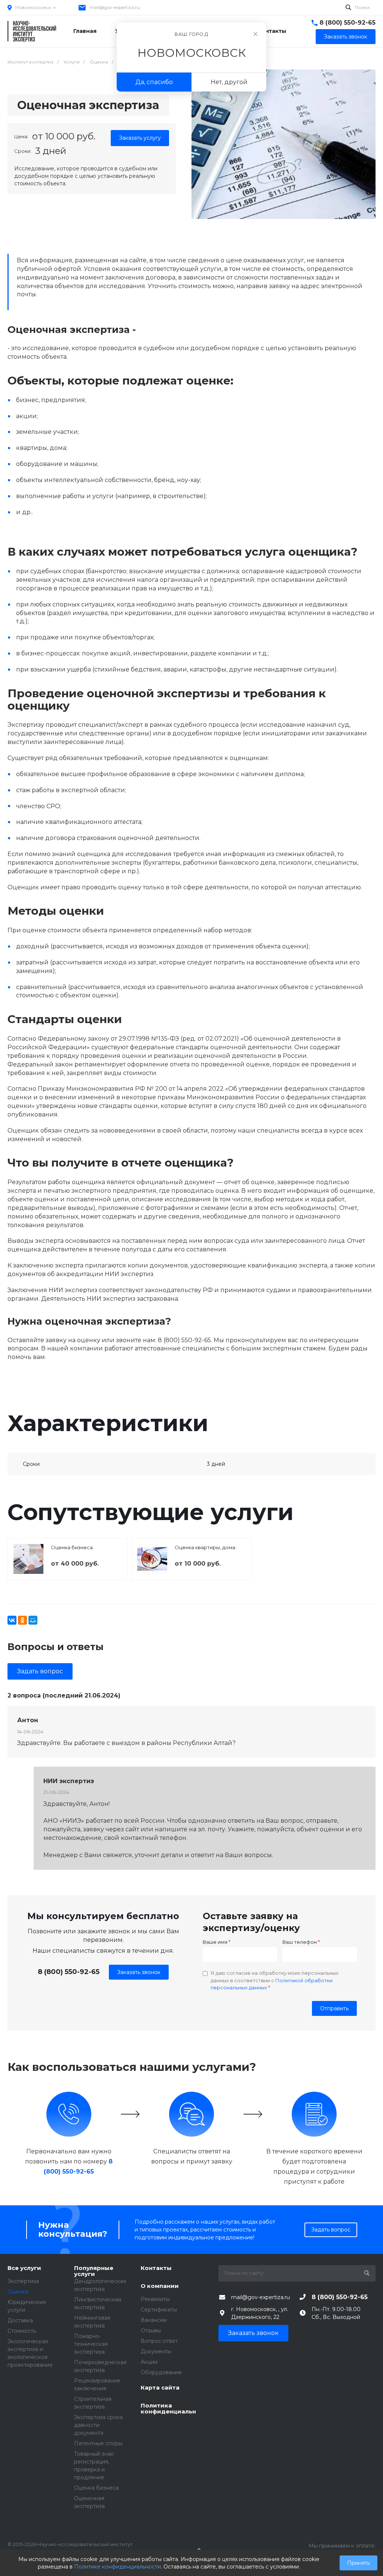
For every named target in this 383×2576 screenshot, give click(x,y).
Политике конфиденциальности (117, 2567)
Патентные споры (98, 2443)
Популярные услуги (94, 2271)
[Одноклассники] (22, 1620)
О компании (160, 2286)
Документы (156, 2351)
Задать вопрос (40, 1671)
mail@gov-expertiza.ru (115, 7)
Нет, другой (229, 82)
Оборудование (161, 2372)
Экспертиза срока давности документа (98, 2425)
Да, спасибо (154, 82)
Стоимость (22, 2331)
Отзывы (151, 2331)
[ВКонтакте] (12, 1620)
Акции (149, 2362)
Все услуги (24, 2268)
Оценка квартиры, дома (205, 1547)
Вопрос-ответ (159, 2341)
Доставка (20, 2320)
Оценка (18, 2292)
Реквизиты (155, 2299)
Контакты (156, 2268)
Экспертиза (23, 2281)
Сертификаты (159, 2310)
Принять (359, 2563)
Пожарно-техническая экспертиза (91, 2344)
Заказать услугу (140, 138)
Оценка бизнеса (72, 1547)
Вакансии (154, 2320)
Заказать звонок (139, 1972)
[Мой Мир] (33, 1620)
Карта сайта (160, 2388)
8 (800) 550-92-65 (347, 23)
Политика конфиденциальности (168, 2409)
